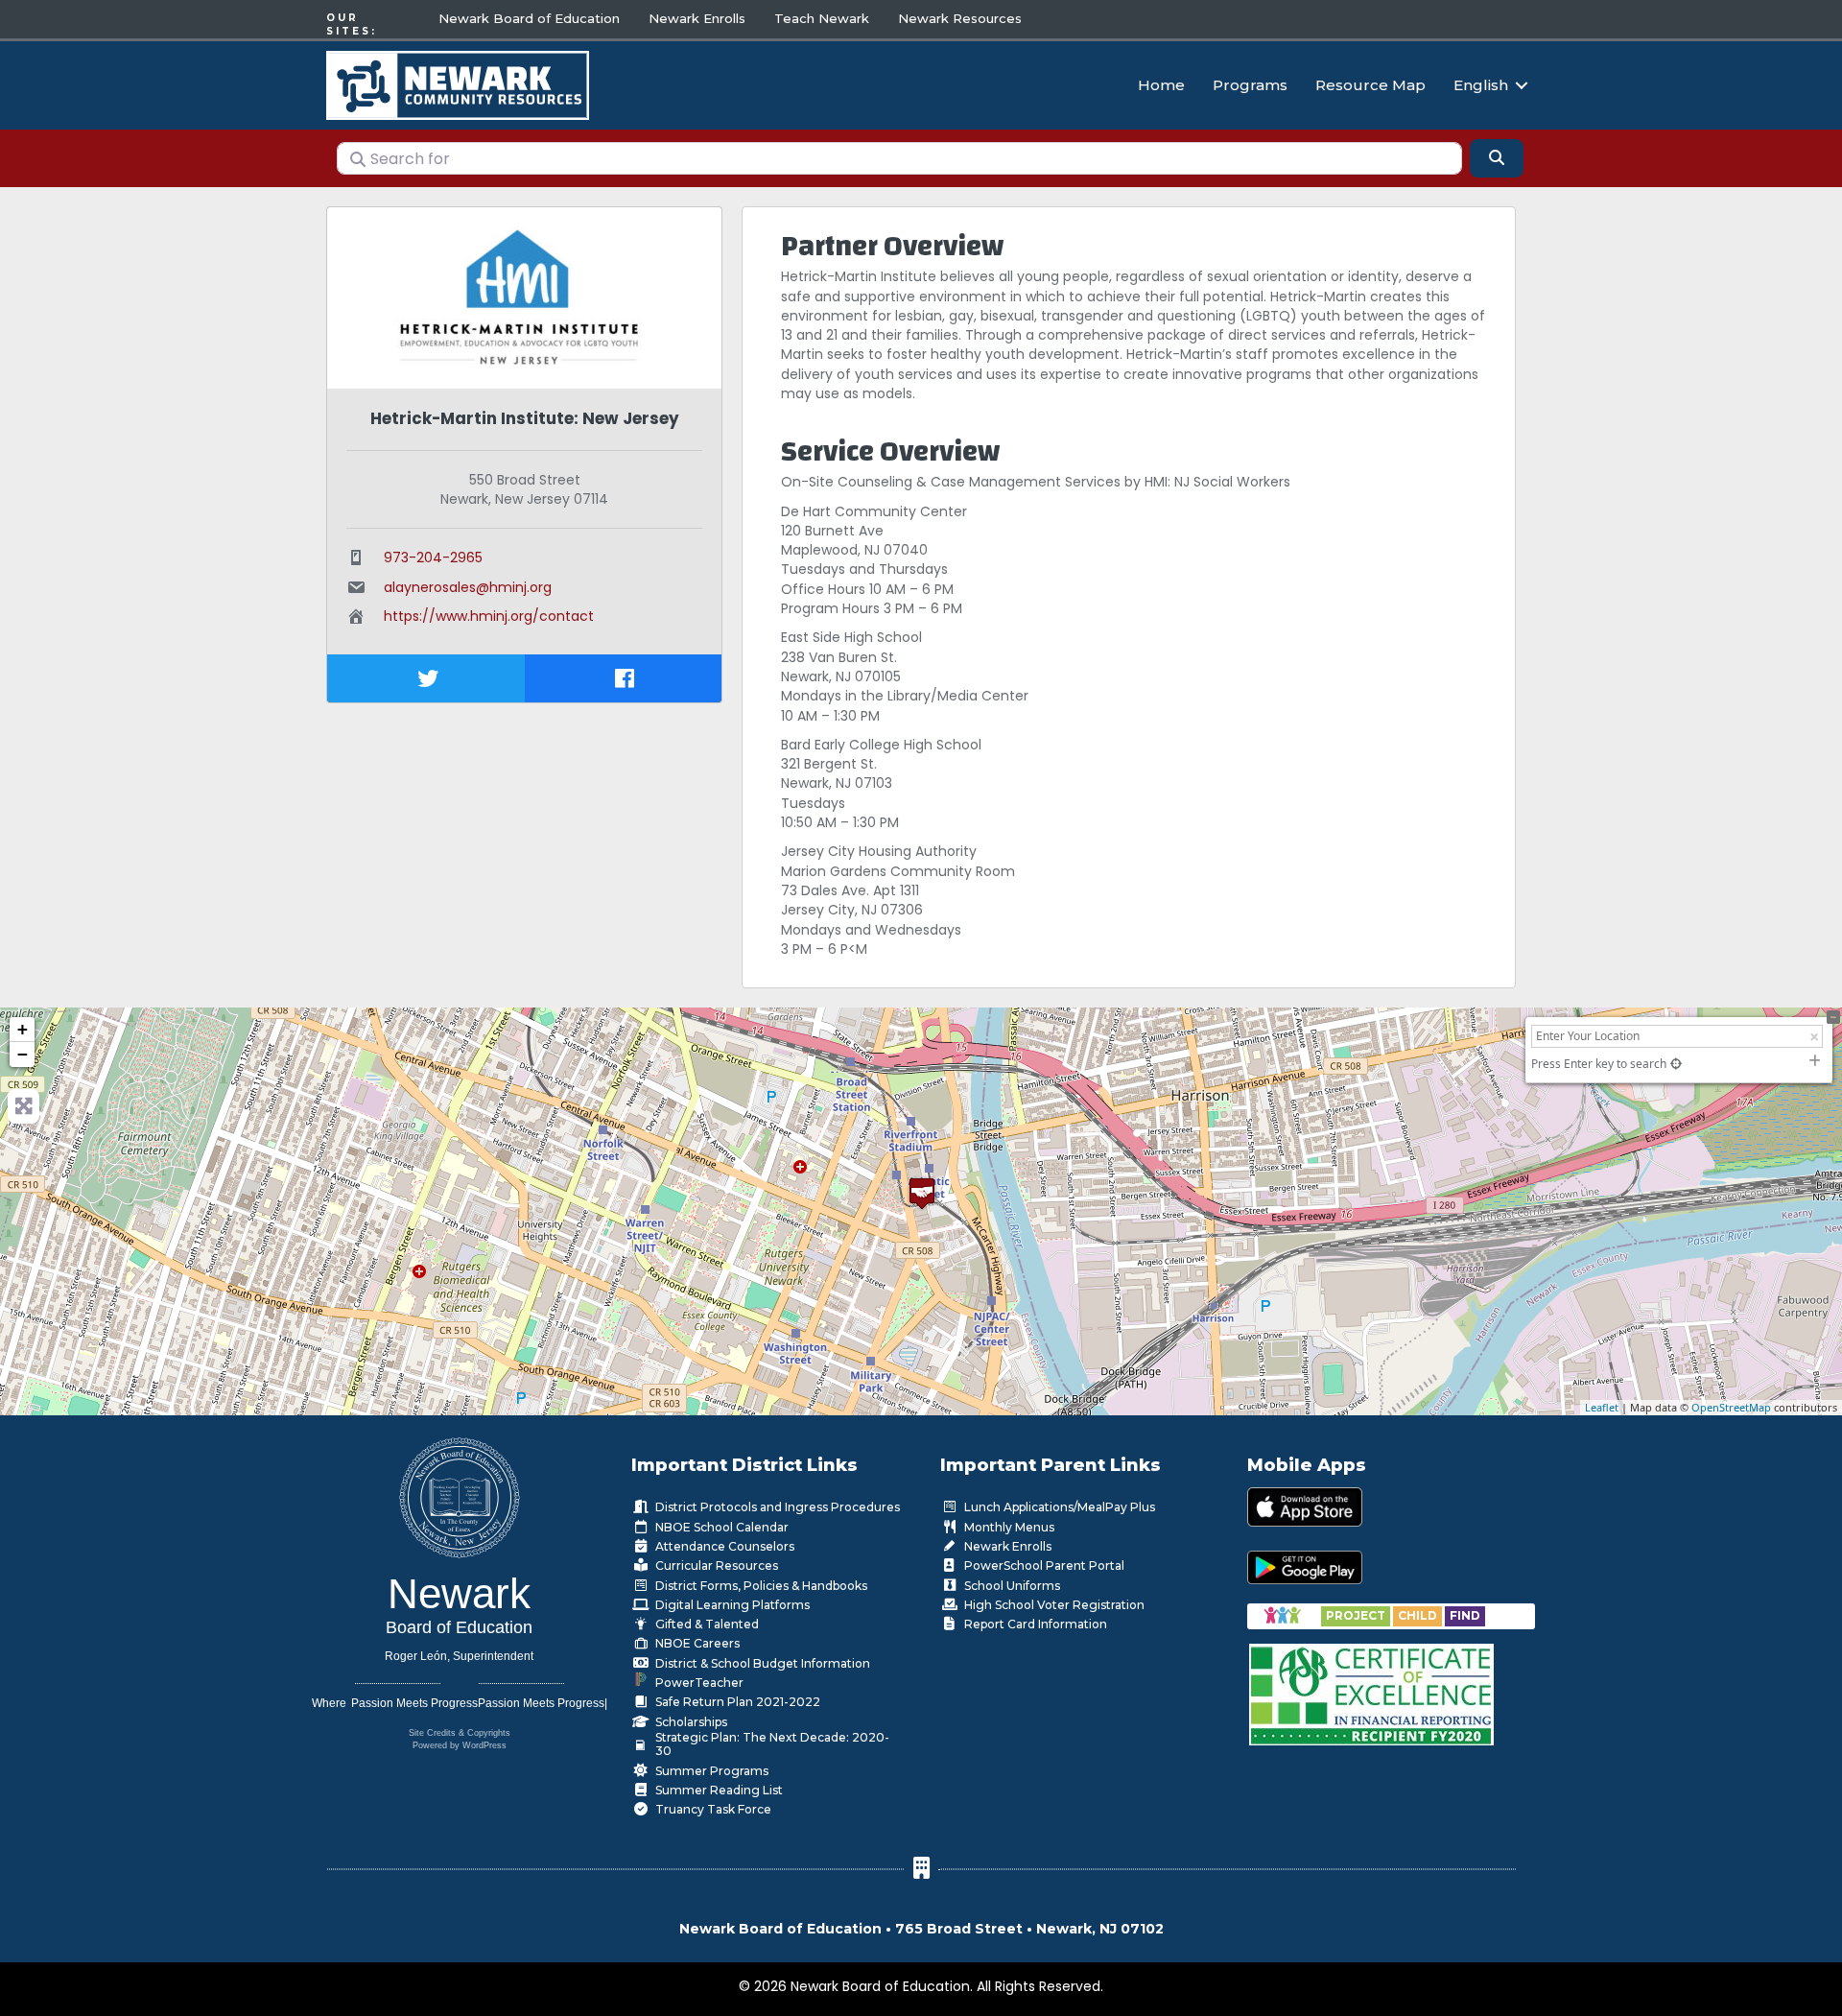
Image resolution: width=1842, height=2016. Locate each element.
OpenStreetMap (1731, 1407)
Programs (1250, 85)
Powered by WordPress (460, 1745)
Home (1161, 85)
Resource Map (1370, 85)
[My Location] (1676, 1064)
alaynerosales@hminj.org (468, 587)
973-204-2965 (433, 557)
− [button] (23, 1054)
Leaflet (1602, 1407)
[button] (1522, 85)
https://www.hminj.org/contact (489, 616)
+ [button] (23, 1029)
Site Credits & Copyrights (460, 1733)
